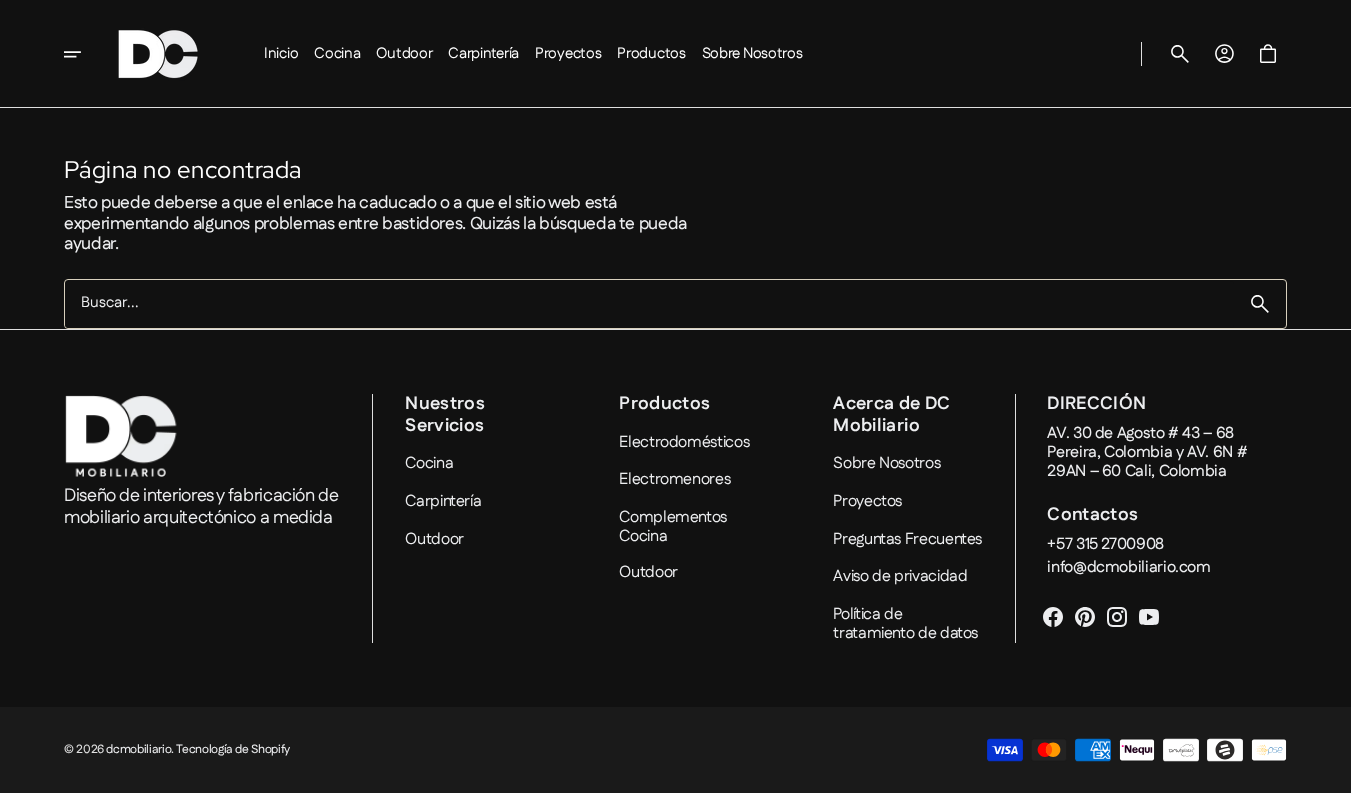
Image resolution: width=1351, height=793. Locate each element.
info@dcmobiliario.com (1128, 567)
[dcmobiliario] (158, 54)
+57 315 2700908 (1105, 544)
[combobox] (649, 304)
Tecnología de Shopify (232, 750)
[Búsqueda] (1260, 304)
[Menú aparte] (86, 54)
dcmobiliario (138, 750)
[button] (1180, 54)
